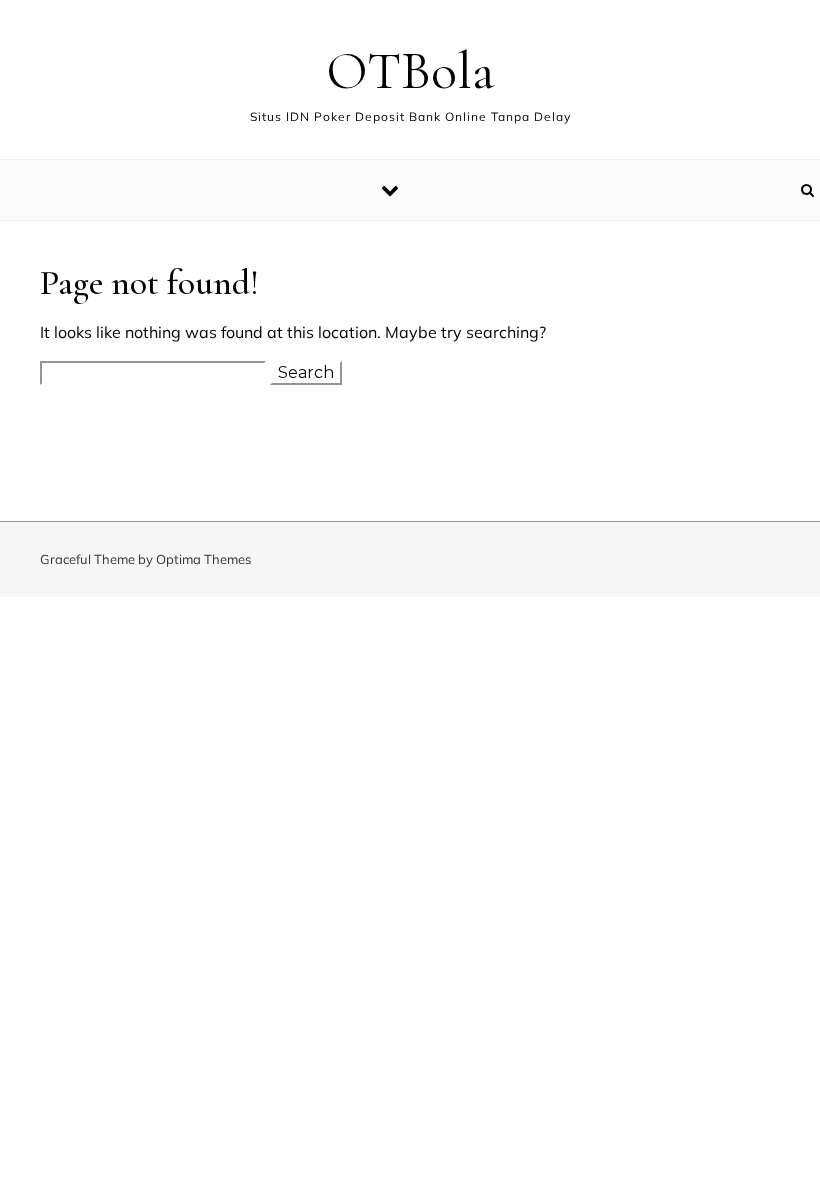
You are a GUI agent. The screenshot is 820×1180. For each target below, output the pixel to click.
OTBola (410, 70)
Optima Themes (203, 559)
